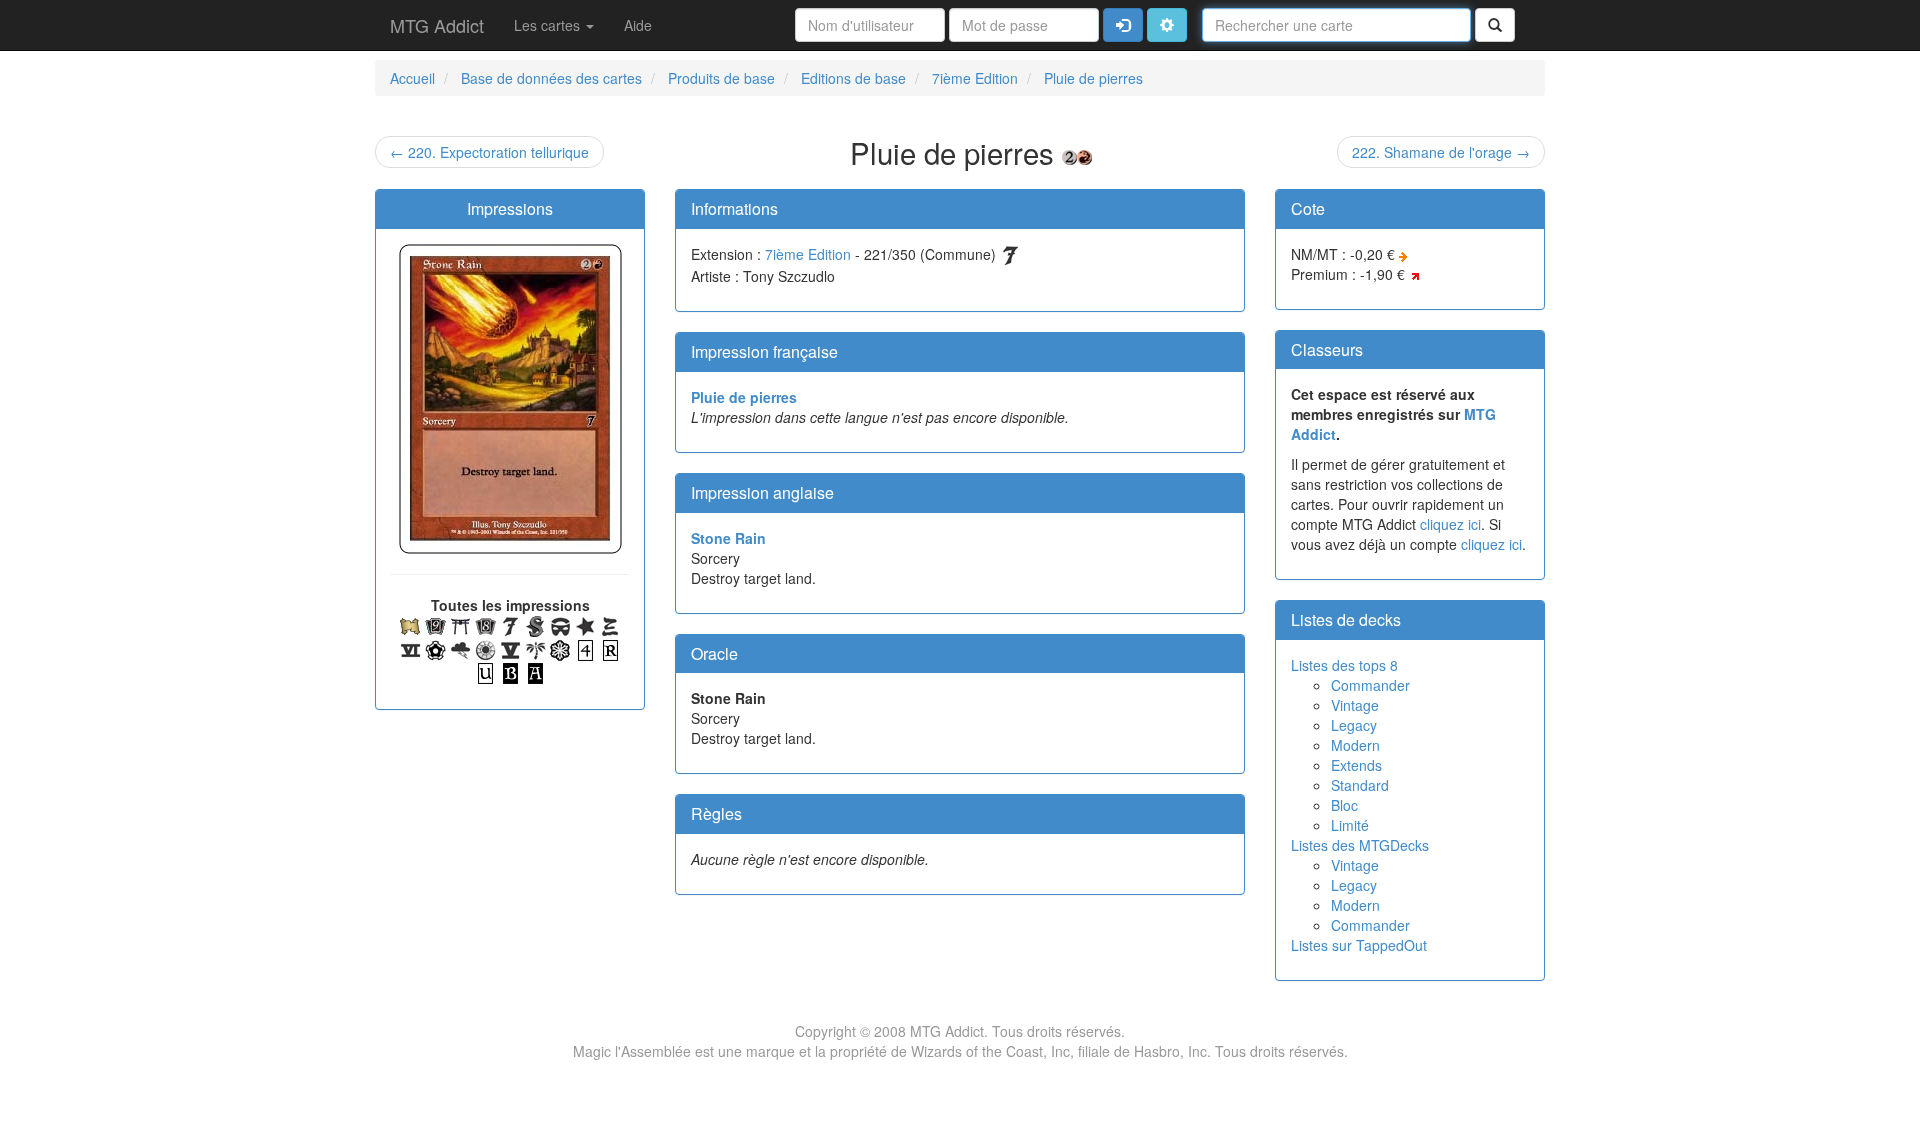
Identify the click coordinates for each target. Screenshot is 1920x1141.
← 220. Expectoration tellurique (489, 152)
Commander (1370, 685)
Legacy (1354, 725)
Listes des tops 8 (1344, 665)
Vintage (1355, 705)
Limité (1350, 825)
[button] (1167, 25)
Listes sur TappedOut (1359, 945)
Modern (1355, 745)
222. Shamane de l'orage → (1441, 152)
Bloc (1344, 805)
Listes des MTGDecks (1360, 845)
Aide (638, 25)
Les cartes (549, 25)
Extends (1356, 765)
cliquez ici (1450, 524)
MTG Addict (437, 25)
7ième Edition (808, 254)
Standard (1360, 785)
